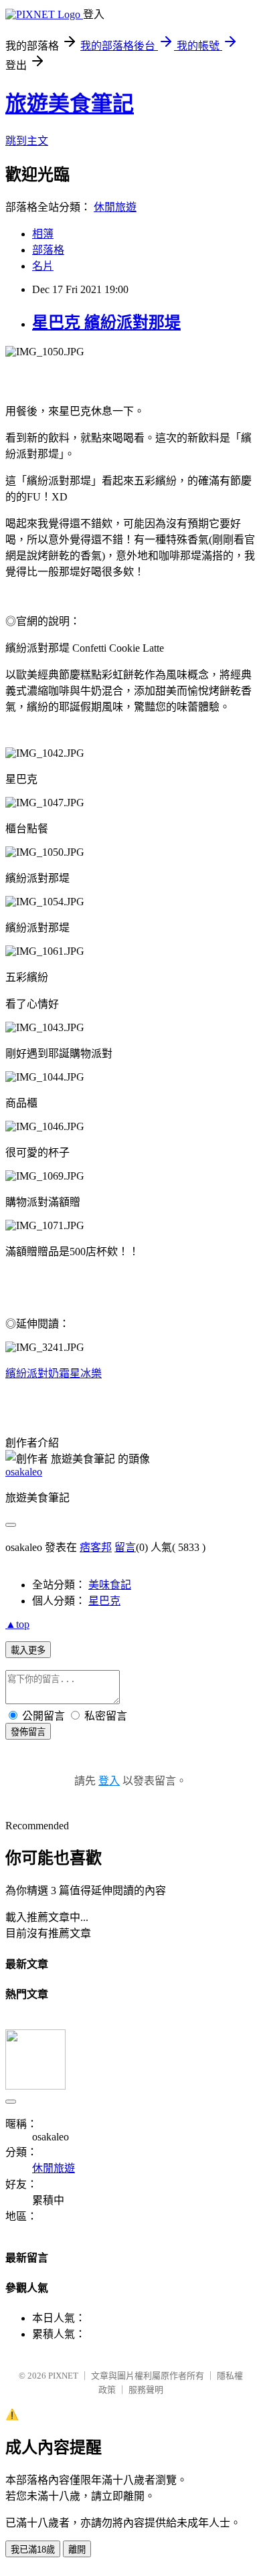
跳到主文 (27, 141)
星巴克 (104, 1601)
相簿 (43, 234)
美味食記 (110, 1585)
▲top (17, 1624)
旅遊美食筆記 (70, 104)
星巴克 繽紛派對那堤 (106, 323)
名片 (43, 266)
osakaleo (24, 1472)
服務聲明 (146, 2390)
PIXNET (63, 2376)
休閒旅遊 (115, 207)
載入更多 (28, 1650)
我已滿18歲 (33, 2550)
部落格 (48, 250)
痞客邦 (96, 1547)
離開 (77, 2550)
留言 (125, 1547)
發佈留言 (28, 1732)
